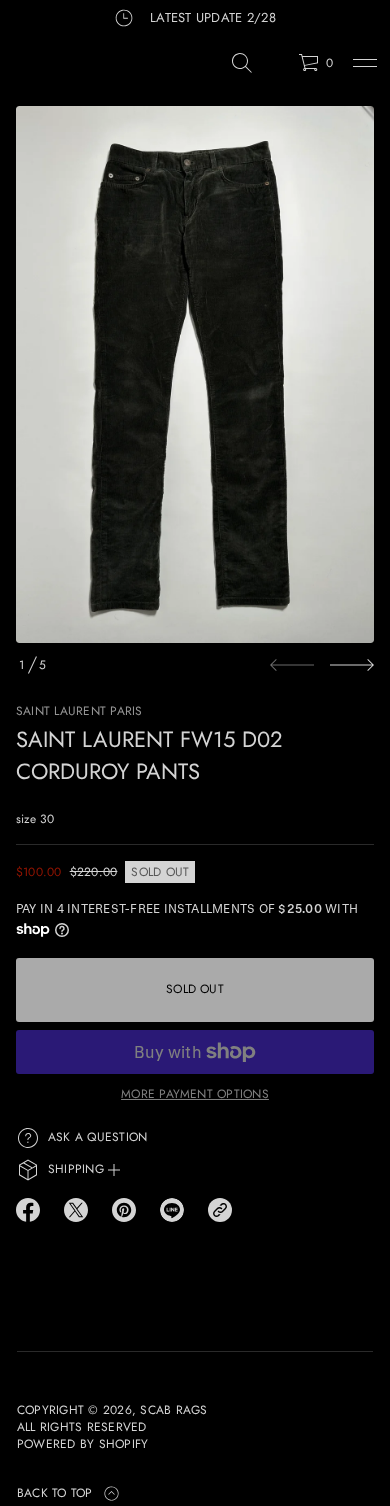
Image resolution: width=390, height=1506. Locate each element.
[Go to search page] (242, 63)
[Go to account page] (276, 67)
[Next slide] (352, 665)
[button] (242, 63)
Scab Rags (173, 1410)
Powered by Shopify (82, 1444)
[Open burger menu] (365, 63)
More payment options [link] (195, 1094)
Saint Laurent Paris (79, 711)
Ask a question (97, 1137)
